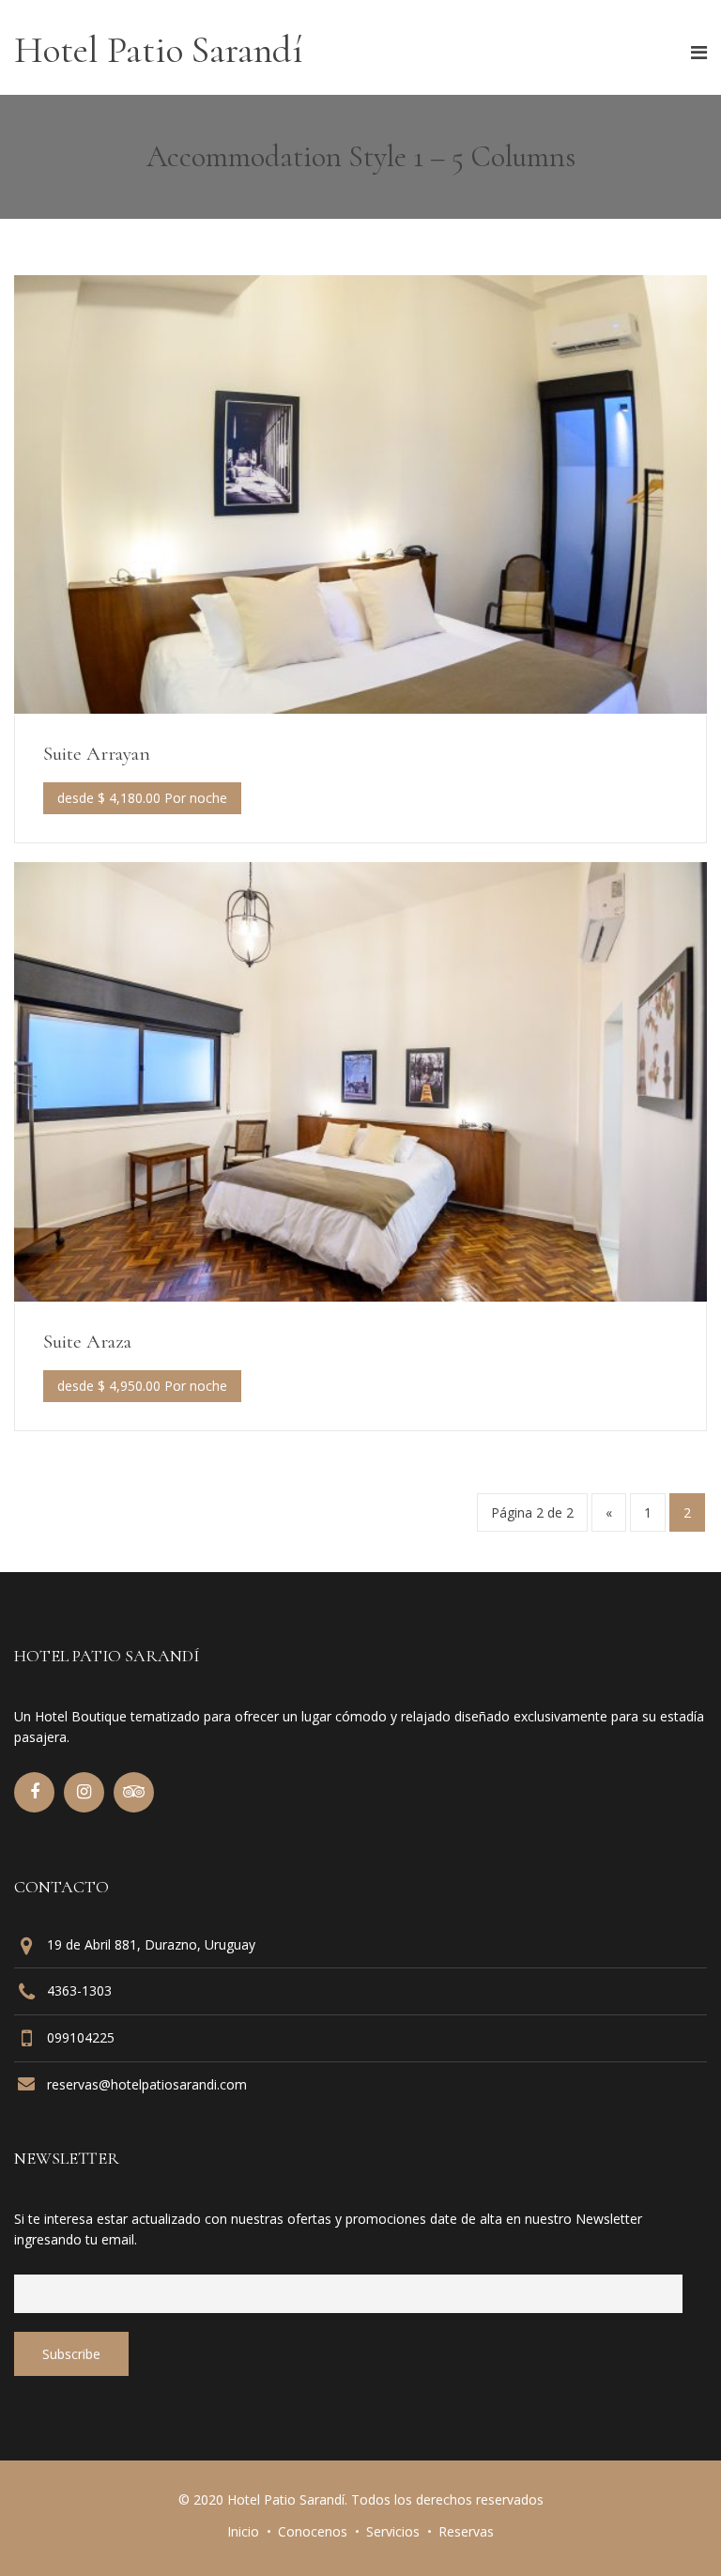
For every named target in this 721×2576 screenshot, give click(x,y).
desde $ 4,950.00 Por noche (142, 1386)
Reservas (466, 2531)
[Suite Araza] (360, 1296)
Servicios (393, 2531)
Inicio (243, 2531)
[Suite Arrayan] (360, 708)
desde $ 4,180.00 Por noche (142, 798)
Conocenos (313, 2531)
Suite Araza (87, 1342)
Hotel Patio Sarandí (159, 50)
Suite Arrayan (97, 754)
